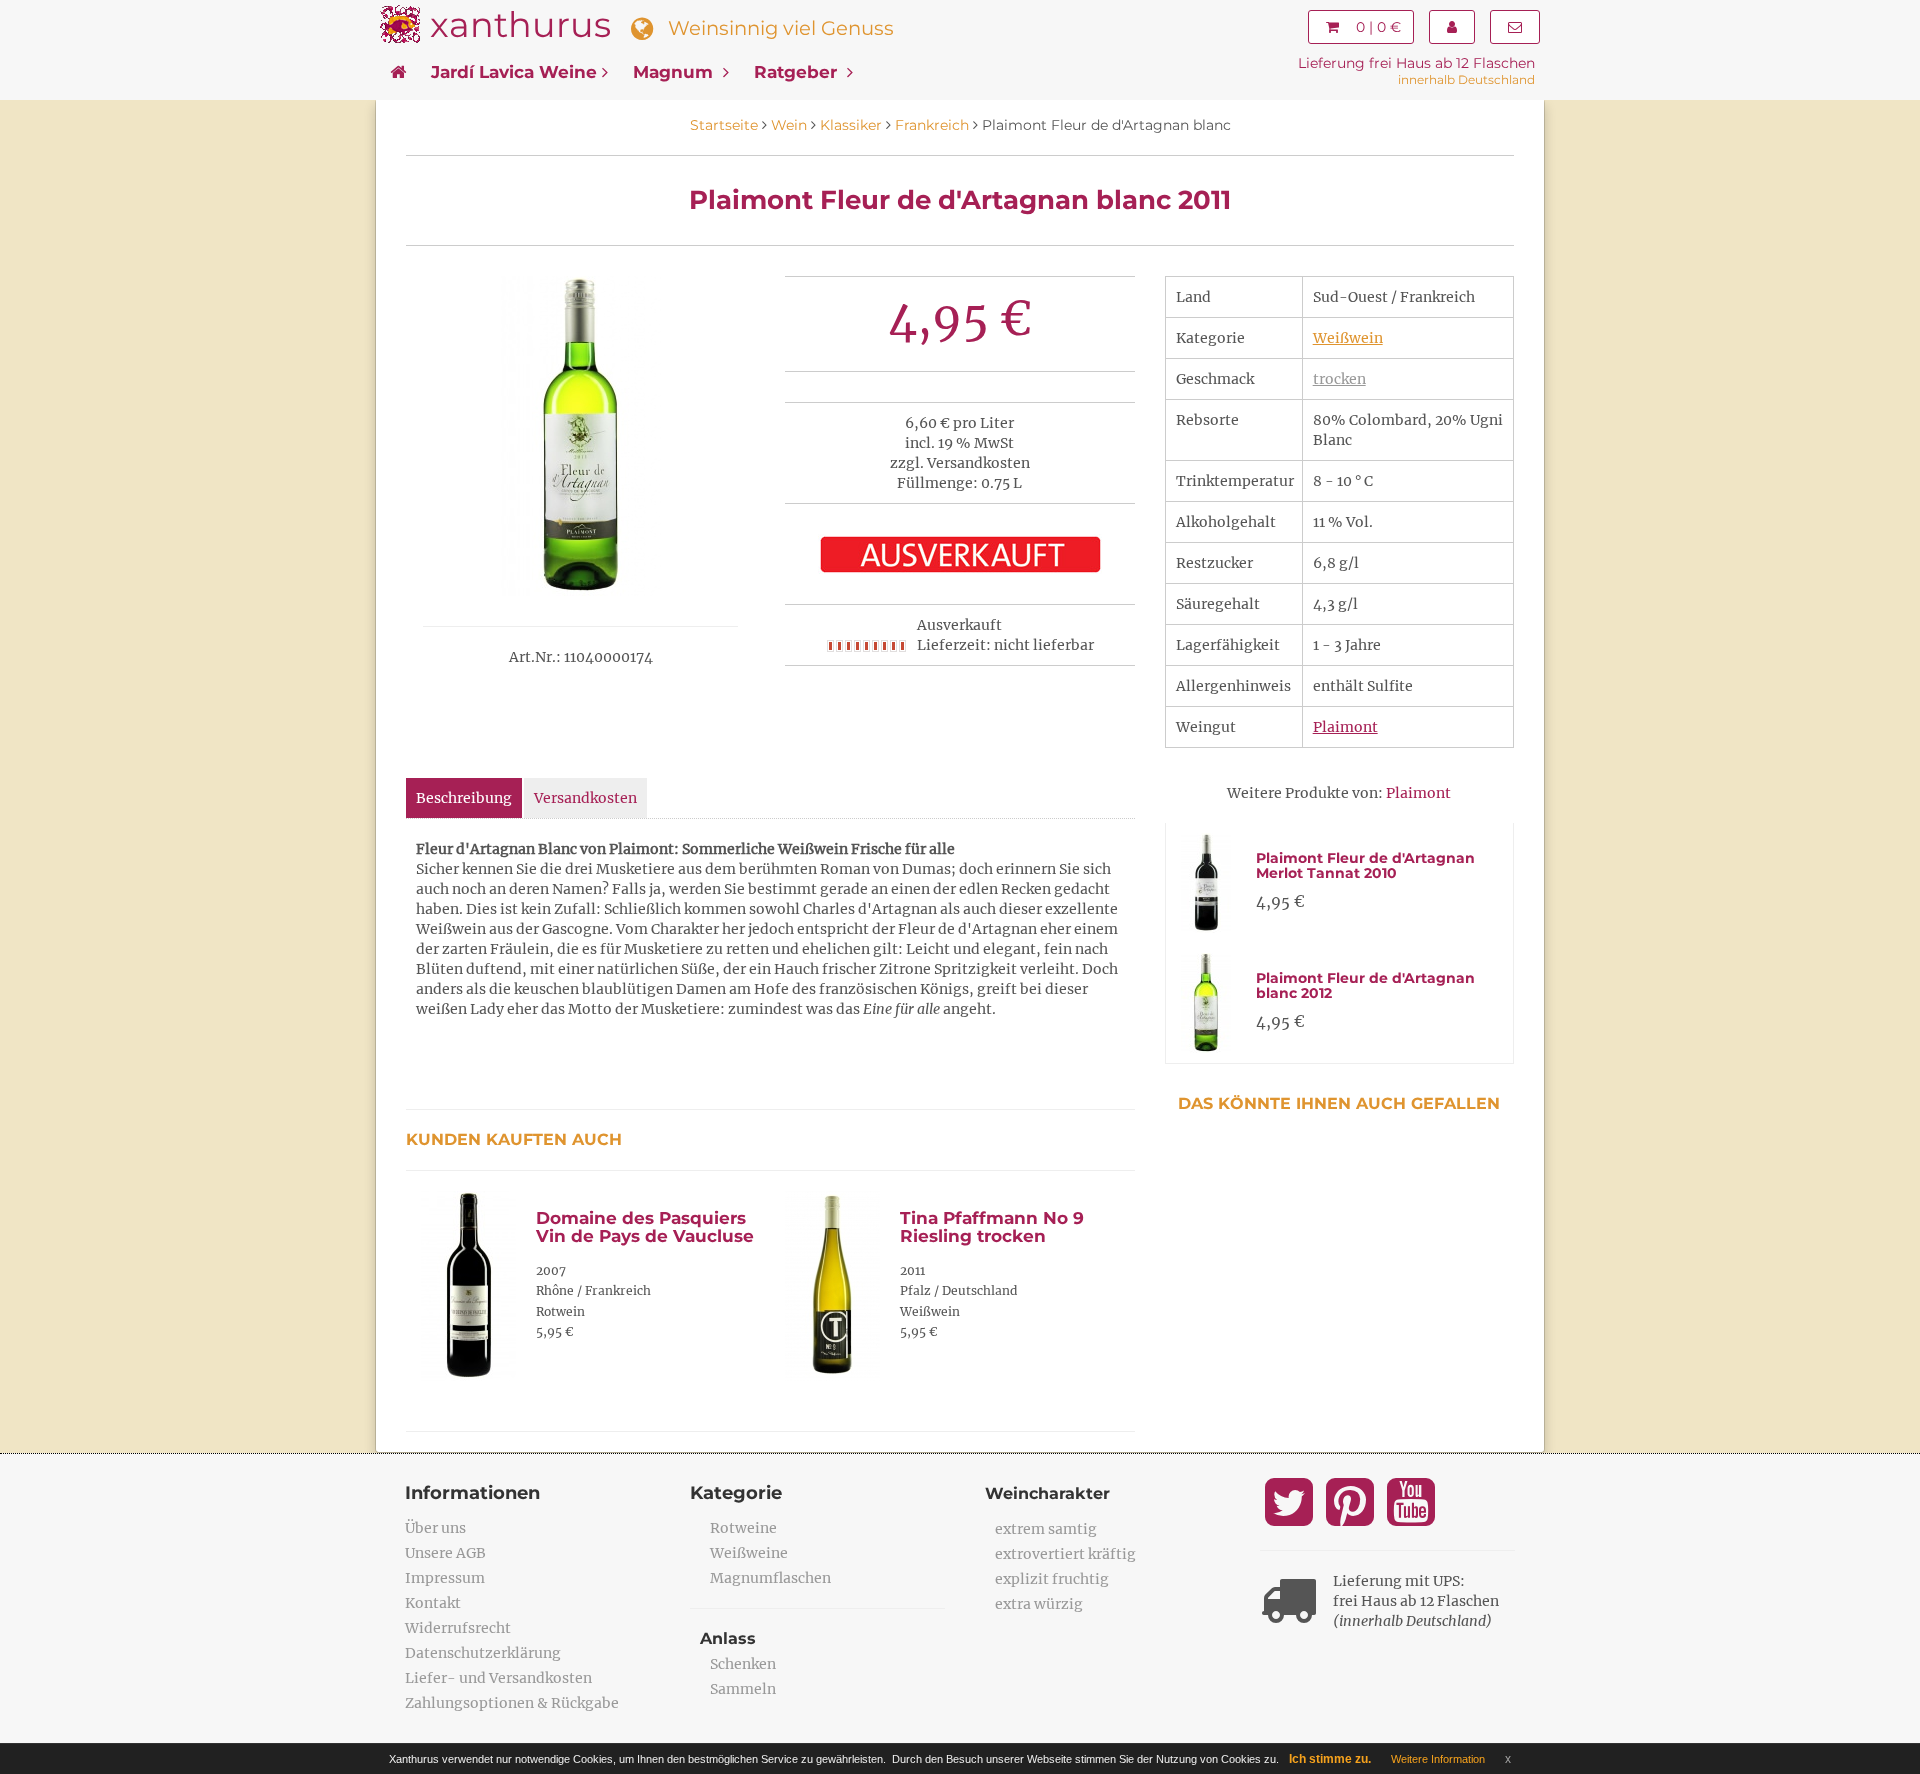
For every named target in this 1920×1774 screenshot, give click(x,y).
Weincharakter (1047, 1493)
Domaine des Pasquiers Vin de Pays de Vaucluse (645, 1227)
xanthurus (520, 24)
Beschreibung (464, 798)
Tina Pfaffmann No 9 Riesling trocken (992, 1227)
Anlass (728, 1638)
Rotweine (743, 1528)
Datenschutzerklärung (483, 1653)
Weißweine (749, 1553)
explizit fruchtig (1052, 1579)
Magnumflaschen (770, 1578)
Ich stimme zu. (1330, 1759)
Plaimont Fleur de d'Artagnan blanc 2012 (1365, 985)
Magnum (675, 72)
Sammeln (743, 1689)
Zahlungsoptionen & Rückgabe (512, 1703)
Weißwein (1348, 338)
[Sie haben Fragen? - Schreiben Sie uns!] (1515, 27)
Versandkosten (585, 798)
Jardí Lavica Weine (514, 72)
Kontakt (433, 1603)
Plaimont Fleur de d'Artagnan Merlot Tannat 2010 (1365, 865)
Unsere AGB (445, 1553)
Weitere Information (1438, 1759)
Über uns (435, 1528)
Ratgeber (798, 72)
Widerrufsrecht (458, 1628)
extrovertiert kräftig (1065, 1554)
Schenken (743, 1664)
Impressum (445, 1578)
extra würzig (1039, 1604)
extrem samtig (1046, 1529)
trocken (1339, 379)
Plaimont (1345, 727)
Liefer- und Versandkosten (498, 1678)
